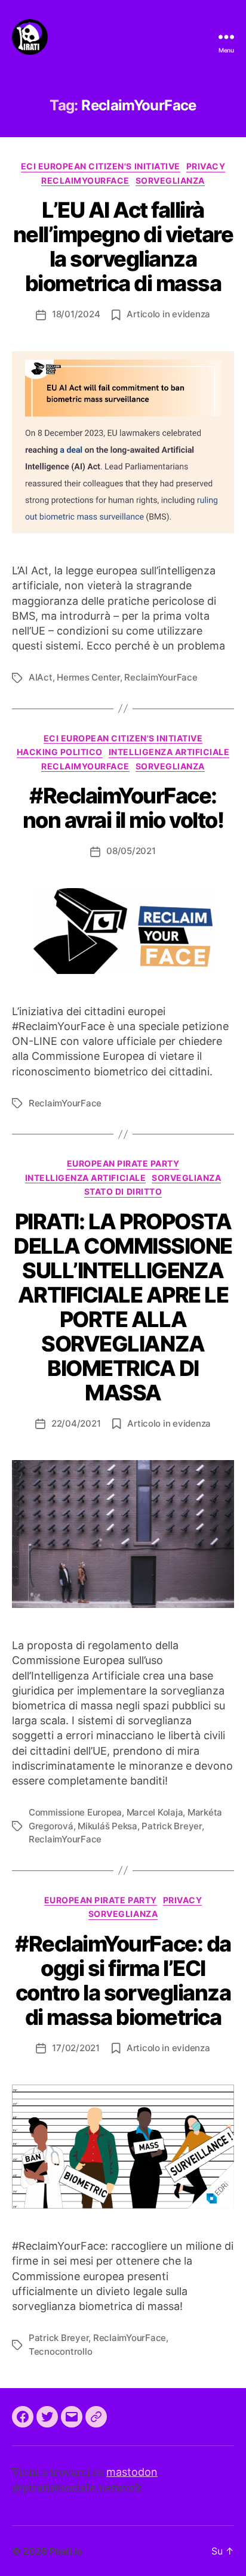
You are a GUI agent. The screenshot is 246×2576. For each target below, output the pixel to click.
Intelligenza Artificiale (169, 752)
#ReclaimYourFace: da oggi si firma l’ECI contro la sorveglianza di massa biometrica (123, 1980)
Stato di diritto (123, 1191)
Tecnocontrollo (60, 2351)
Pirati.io (66, 2551)
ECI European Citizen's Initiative (101, 166)
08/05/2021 (131, 851)
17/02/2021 (76, 2048)
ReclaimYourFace (85, 180)
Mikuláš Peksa (107, 1826)
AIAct (41, 677)
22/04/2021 (76, 1423)
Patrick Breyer (171, 1826)
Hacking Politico (60, 752)
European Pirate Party (123, 1163)
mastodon (132, 2472)
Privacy (206, 166)
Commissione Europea (75, 1812)
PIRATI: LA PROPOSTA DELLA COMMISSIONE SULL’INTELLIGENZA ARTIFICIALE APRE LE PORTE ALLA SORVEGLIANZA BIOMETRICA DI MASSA (123, 1307)
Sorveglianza (170, 180)
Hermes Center (88, 677)
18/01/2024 (76, 314)
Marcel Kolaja (155, 1812)
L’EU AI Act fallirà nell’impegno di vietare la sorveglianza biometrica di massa (123, 247)
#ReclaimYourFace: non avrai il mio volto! (123, 808)
